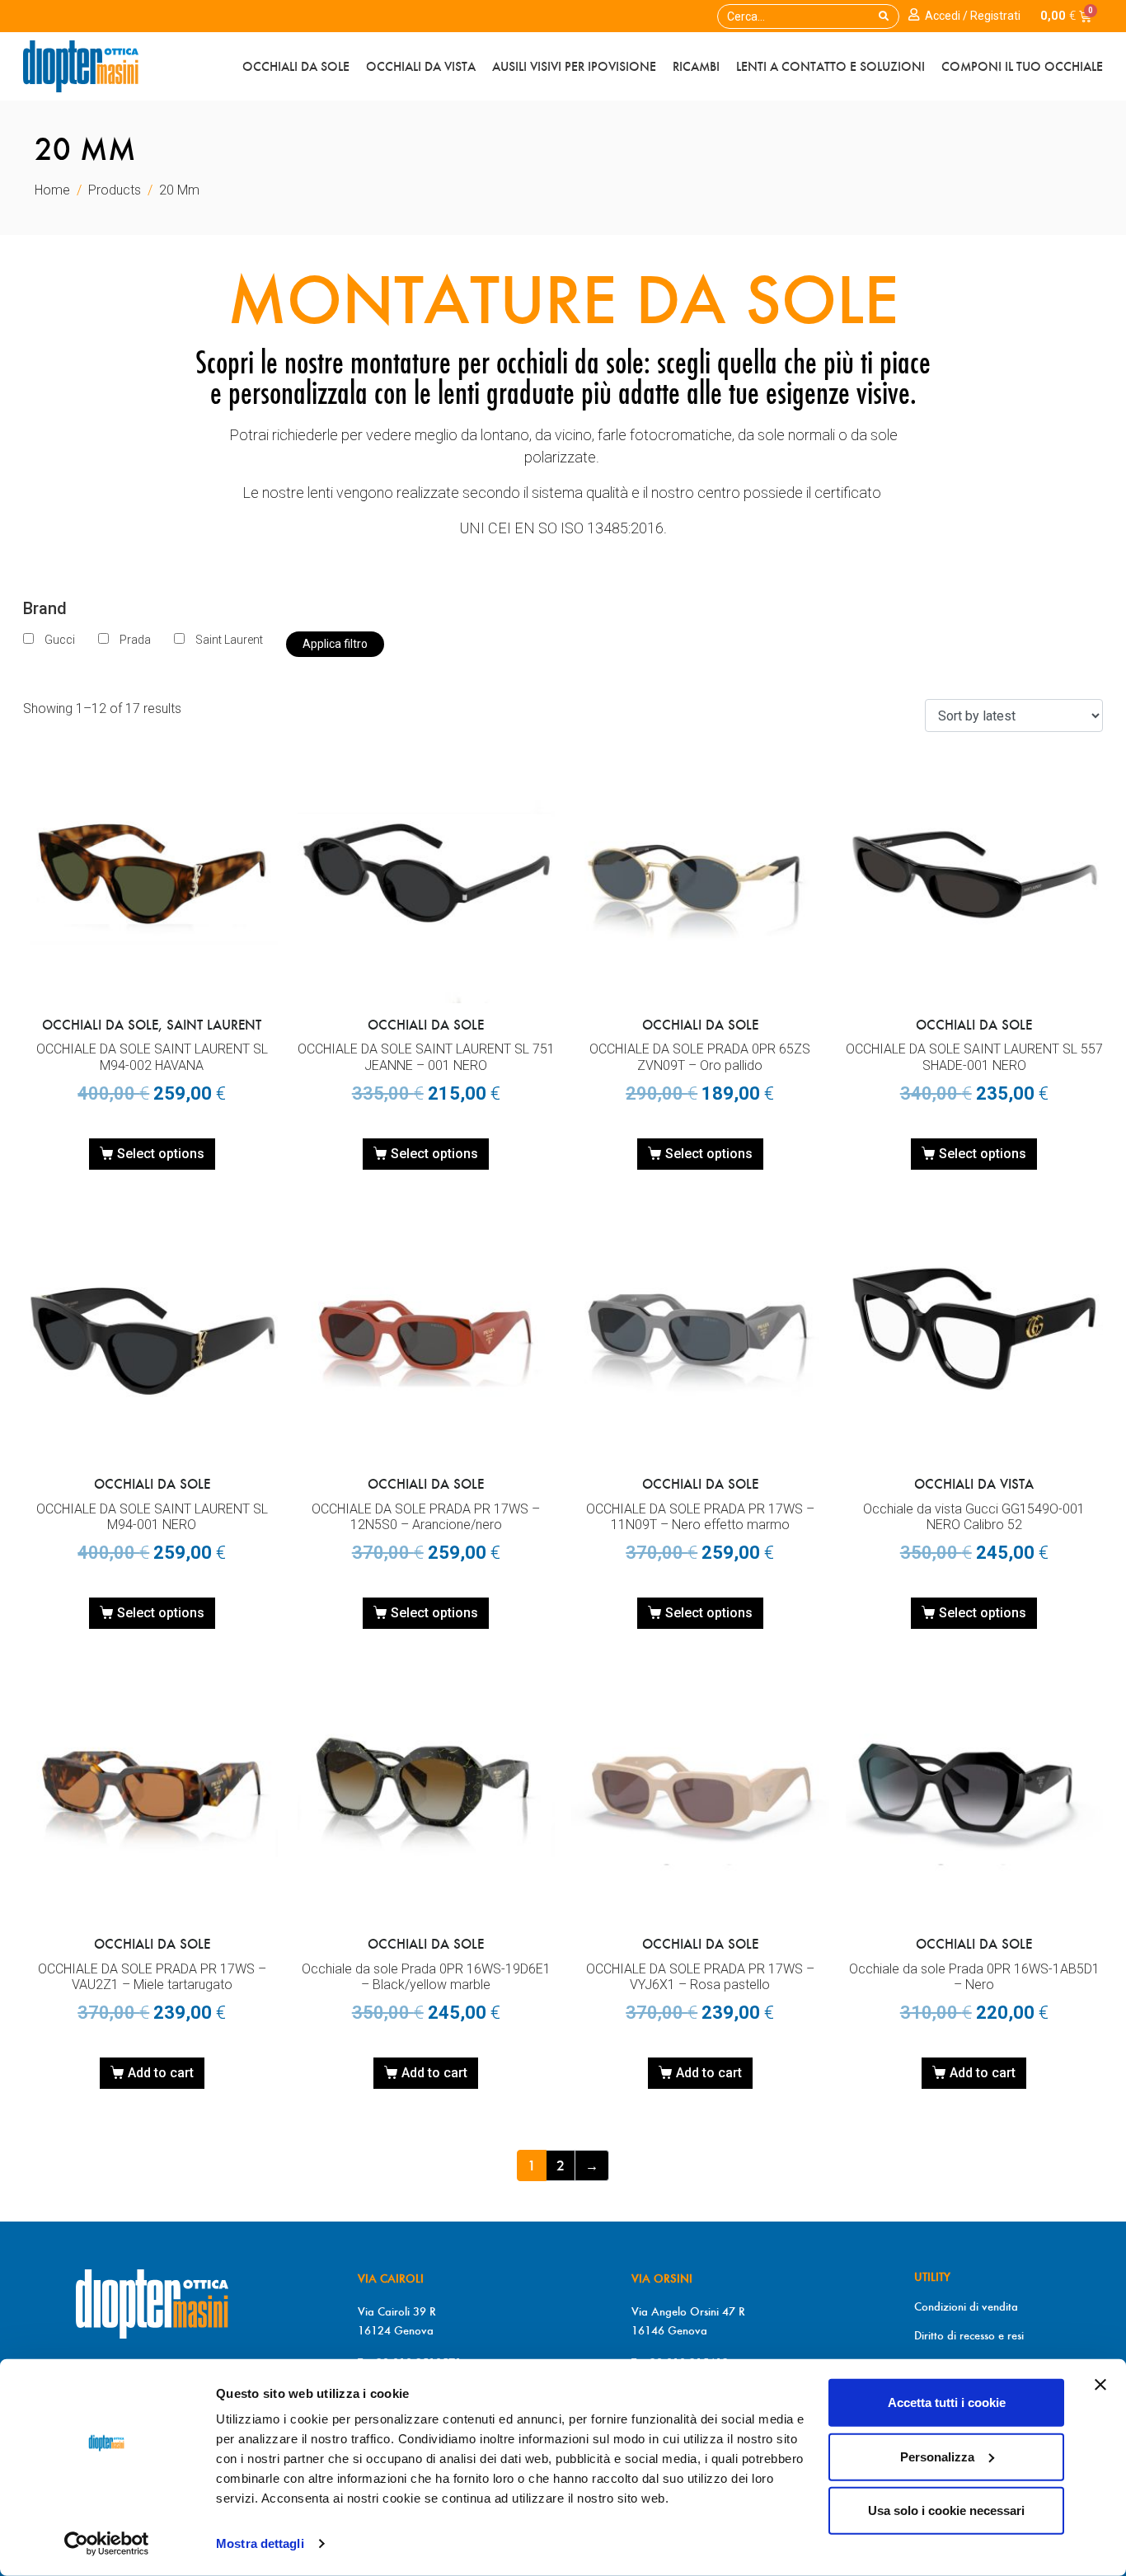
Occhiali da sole (296, 66)
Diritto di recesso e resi (969, 2335)
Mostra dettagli (260, 2543)
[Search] (884, 16)
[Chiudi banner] (1100, 2385)
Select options (161, 1154)
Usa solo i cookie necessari (946, 2510)
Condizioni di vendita (966, 2306)
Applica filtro (335, 644)
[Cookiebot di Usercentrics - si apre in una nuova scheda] (107, 2544)
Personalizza (937, 2456)
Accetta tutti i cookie (947, 2402)
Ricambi (696, 66)
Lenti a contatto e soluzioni (830, 66)
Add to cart (161, 2073)
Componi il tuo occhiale (1022, 66)
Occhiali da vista (421, 66)
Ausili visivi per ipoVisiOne (574, 66)
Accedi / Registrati (973, 16)
